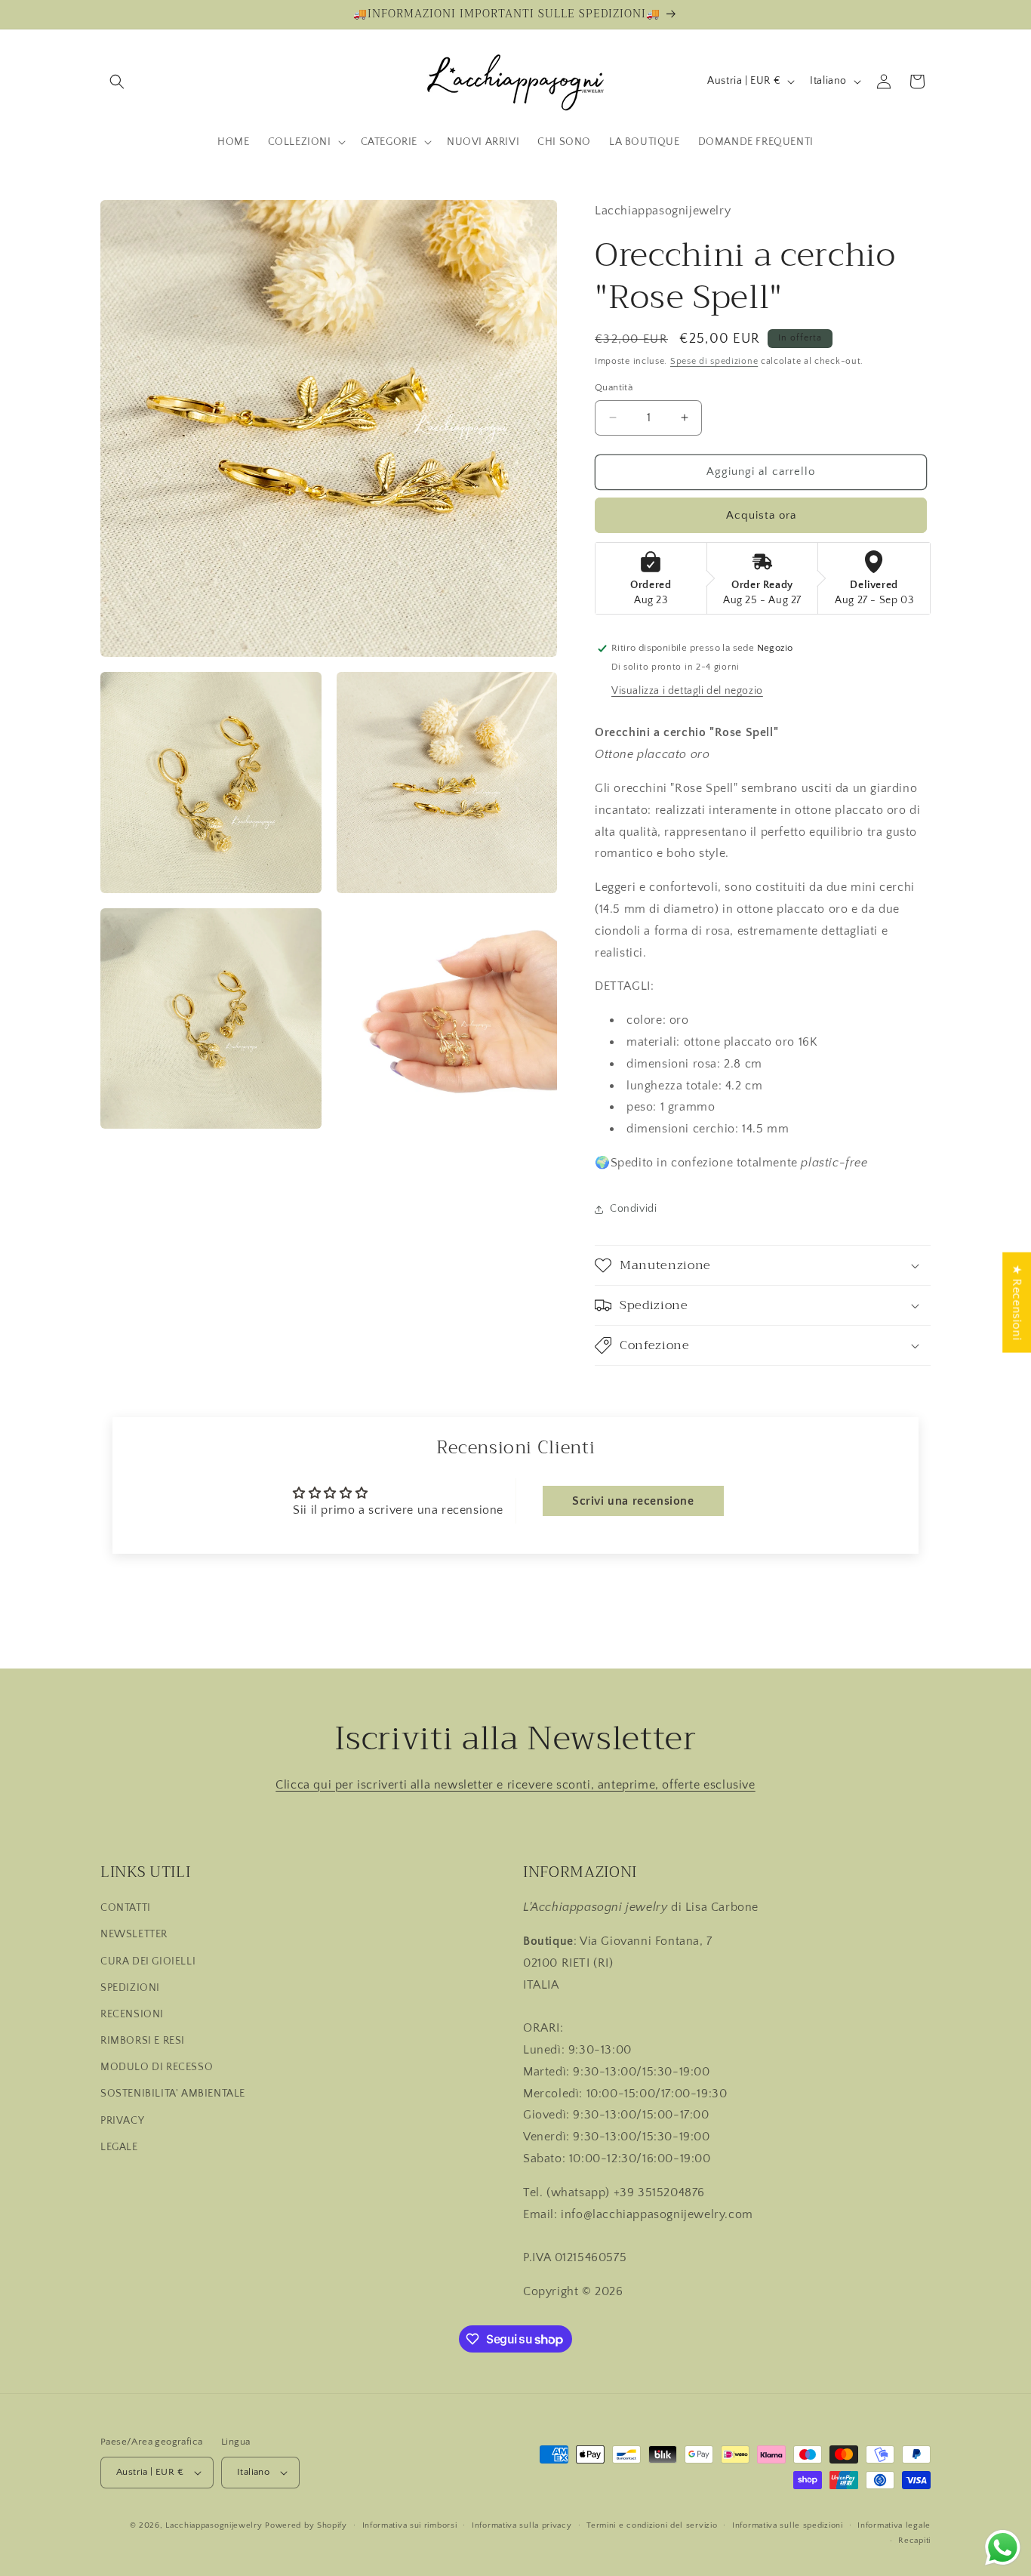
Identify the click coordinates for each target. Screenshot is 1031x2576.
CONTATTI (126, 1908)
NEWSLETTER (134, 1935)
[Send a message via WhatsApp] (1003, 2548)
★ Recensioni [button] (1017, 1303)
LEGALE (119, 2147)
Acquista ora (761, 515)
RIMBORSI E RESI (143, 2041)
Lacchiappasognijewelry (214, 2525)
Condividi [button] (633, 1209)
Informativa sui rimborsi (410, 2525)
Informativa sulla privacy (522, 2525)
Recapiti (914, 2541)
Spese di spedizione (714, 361)
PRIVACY (122, 2121)
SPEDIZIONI (130, 1988)
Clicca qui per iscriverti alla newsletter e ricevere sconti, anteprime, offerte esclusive (515, 1785)
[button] (117, 82)
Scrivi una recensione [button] (633, 1501)
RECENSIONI (132, 2014)
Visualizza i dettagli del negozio (687, 691)
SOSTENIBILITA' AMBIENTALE (173, 2094)
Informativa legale (894, 2525)
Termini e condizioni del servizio (652, 2525)
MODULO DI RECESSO (157, 2068)
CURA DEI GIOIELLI (148, 1961)
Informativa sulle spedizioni (788, 2525)
